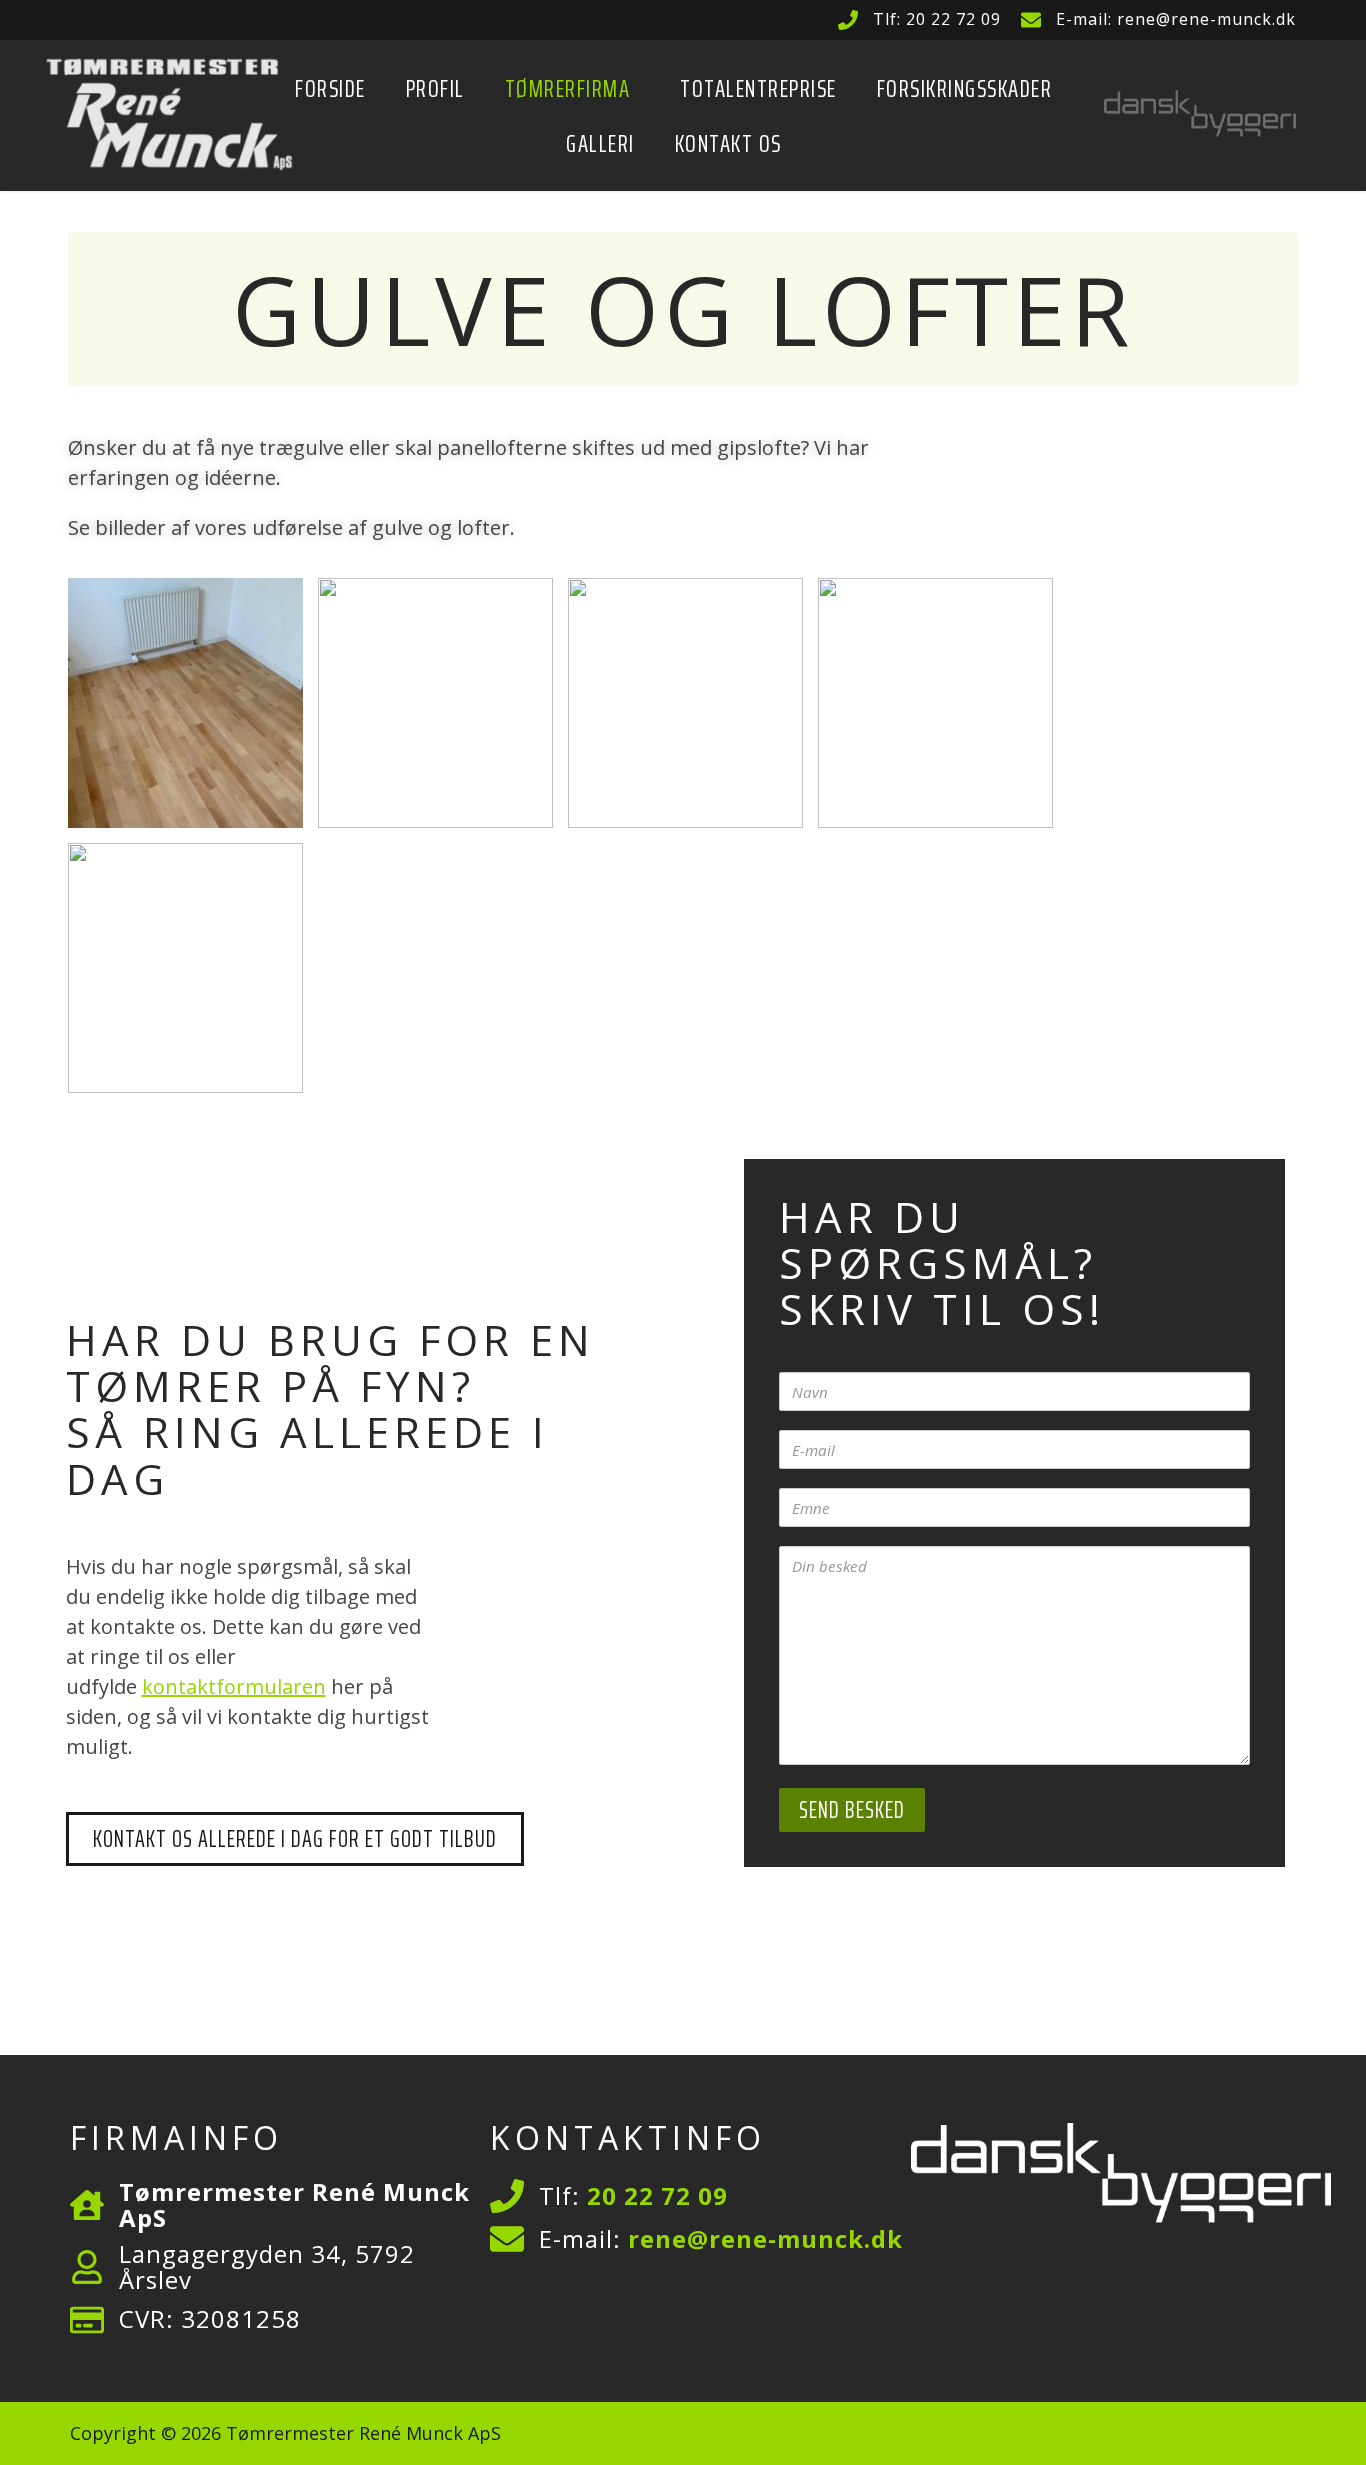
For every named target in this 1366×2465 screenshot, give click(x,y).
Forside (330, 88)
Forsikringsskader (965, 88)
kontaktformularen (234, 1686)
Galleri (600, 143)
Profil (435, 88)
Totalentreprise (758, 88)
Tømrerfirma (568, 88)
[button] (573, 88)
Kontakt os (728, 143)
